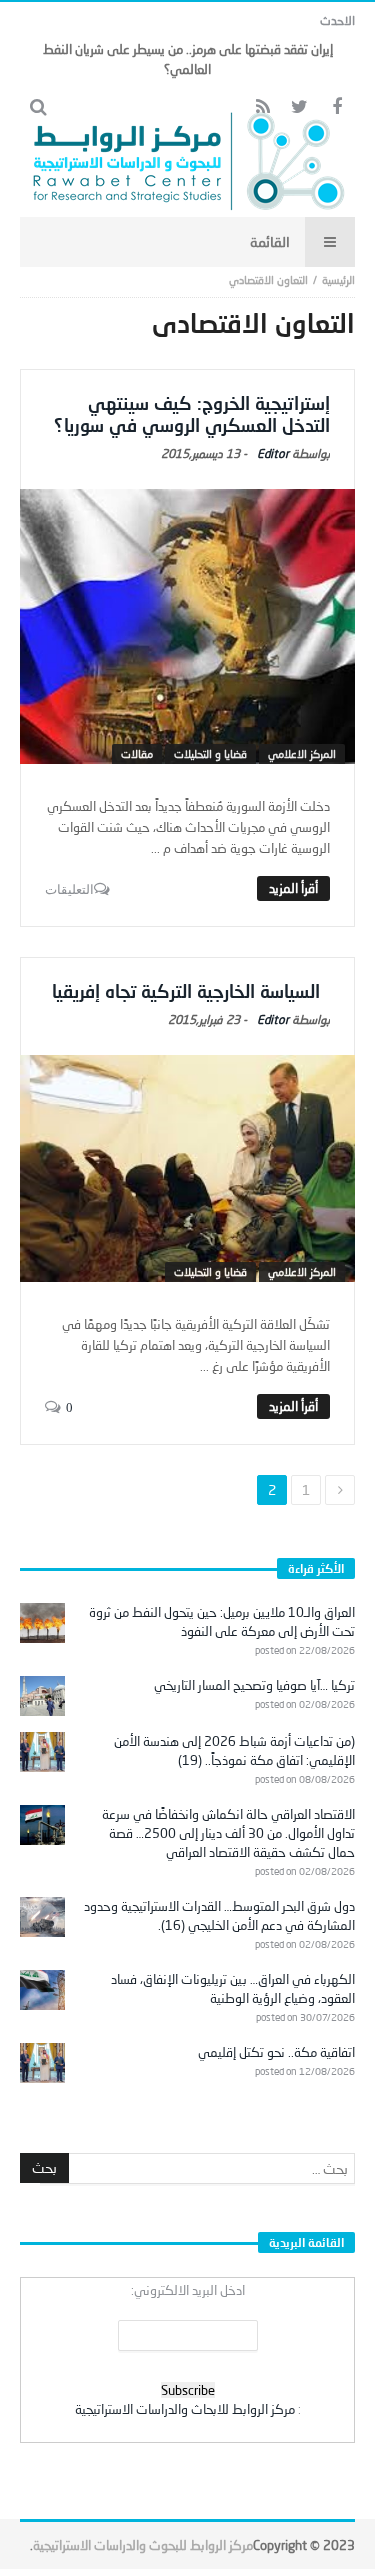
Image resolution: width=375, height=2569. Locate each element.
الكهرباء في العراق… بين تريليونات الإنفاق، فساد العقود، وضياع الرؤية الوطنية (233, 1988)
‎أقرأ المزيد (293, 888)
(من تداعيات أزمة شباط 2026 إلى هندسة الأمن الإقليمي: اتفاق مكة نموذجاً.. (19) (234, 1750)
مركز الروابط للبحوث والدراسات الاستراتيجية (143, 2545)
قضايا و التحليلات (210, 753)
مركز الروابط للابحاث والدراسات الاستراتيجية (185, 2409)
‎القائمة (270, 241)
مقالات (137, 753)
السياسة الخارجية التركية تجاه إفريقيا (191, 991)
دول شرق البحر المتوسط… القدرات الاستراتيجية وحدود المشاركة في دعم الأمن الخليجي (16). (219, 1915)
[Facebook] (336, 107)
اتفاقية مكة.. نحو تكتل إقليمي (276, 2052)
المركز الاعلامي (302, 753)
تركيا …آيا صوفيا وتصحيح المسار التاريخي (254, 1685)
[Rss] (262, 107)
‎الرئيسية (338, 279)
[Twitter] (299, 107)
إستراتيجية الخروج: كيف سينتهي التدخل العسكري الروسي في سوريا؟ (192, 414)
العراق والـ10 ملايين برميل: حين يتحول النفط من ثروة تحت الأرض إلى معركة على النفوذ (222, 1621)
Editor (273, 453)
